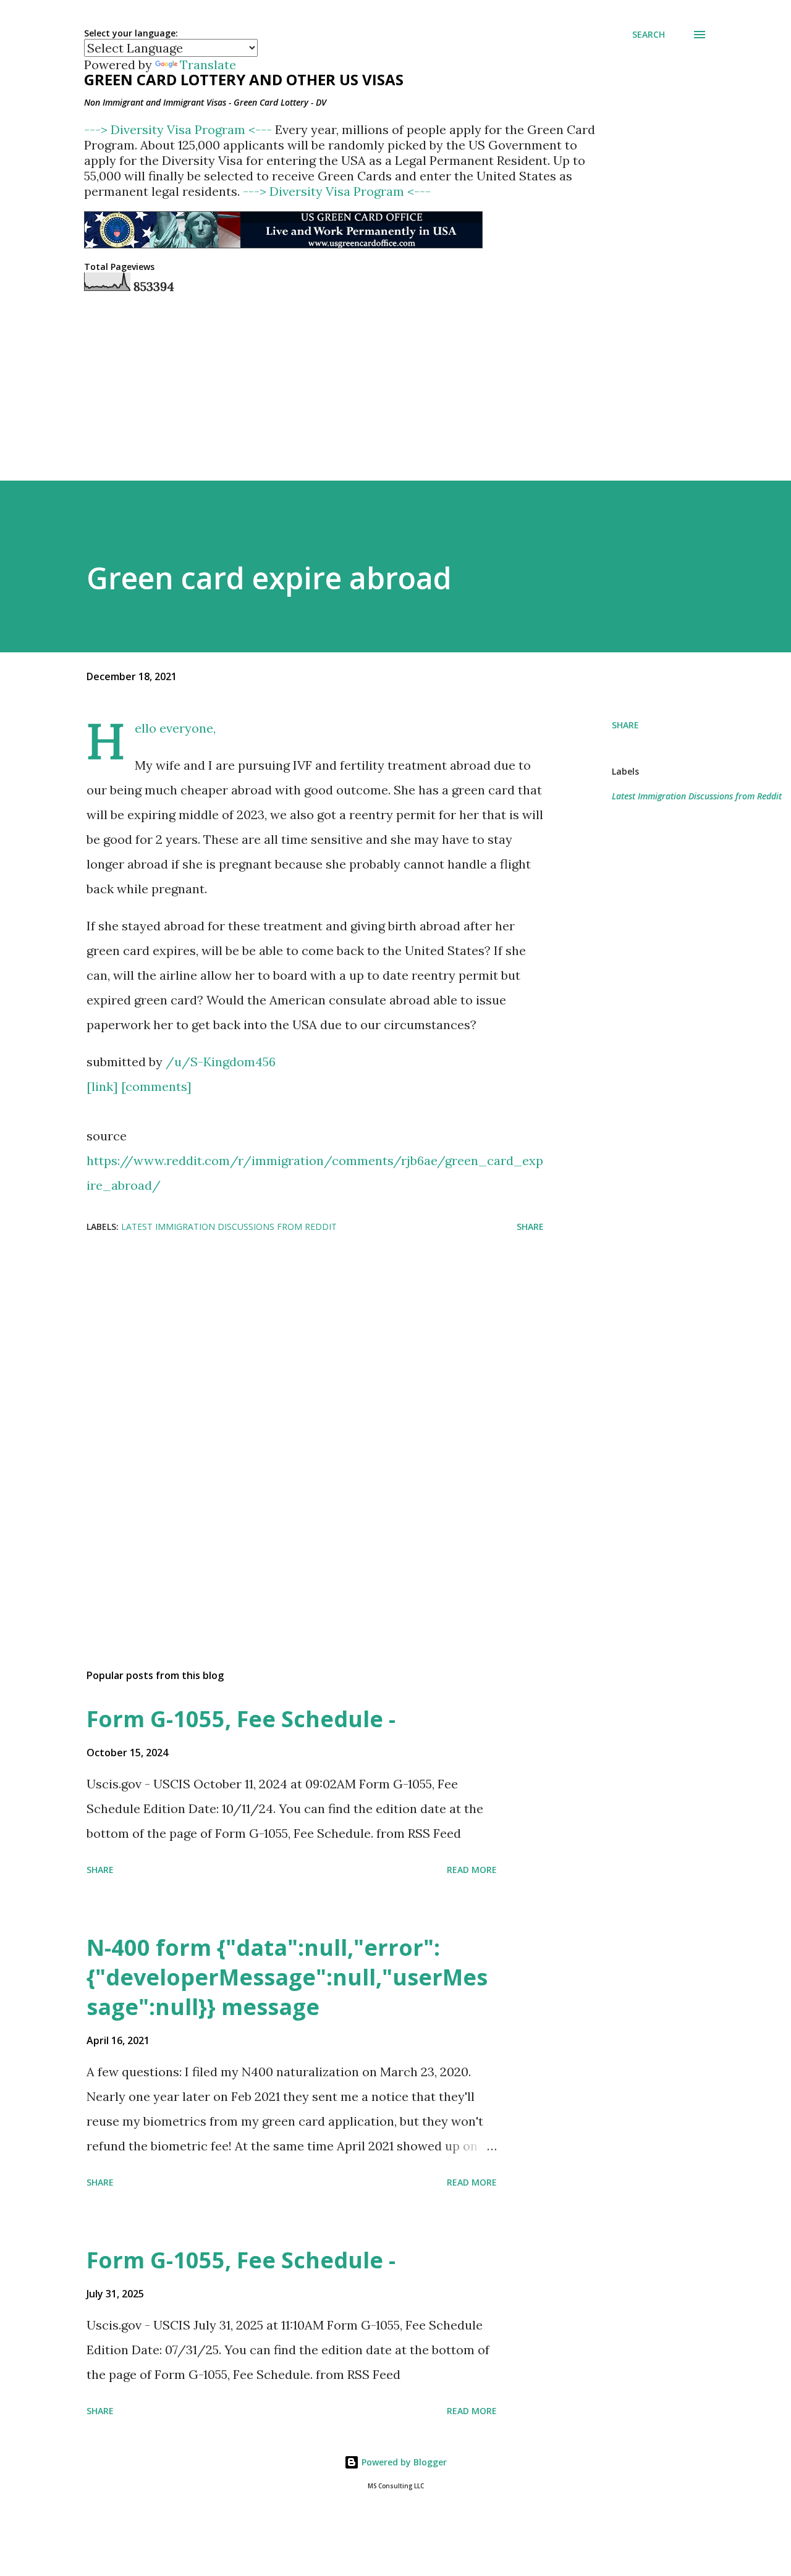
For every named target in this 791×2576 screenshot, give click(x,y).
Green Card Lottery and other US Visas (244, 79)
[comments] (156, 1086)
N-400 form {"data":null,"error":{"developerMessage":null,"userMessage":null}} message (287, 1977)
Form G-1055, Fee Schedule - (241, 1719)
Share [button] (625, 725)
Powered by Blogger (403, 2462)
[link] (102, 1086)
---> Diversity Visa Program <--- (180, 129)
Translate (208, 65)
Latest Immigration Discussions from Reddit (697, 796)
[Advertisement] (295, 1342)
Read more (472, 1870)
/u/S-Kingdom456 (221, 1062)
